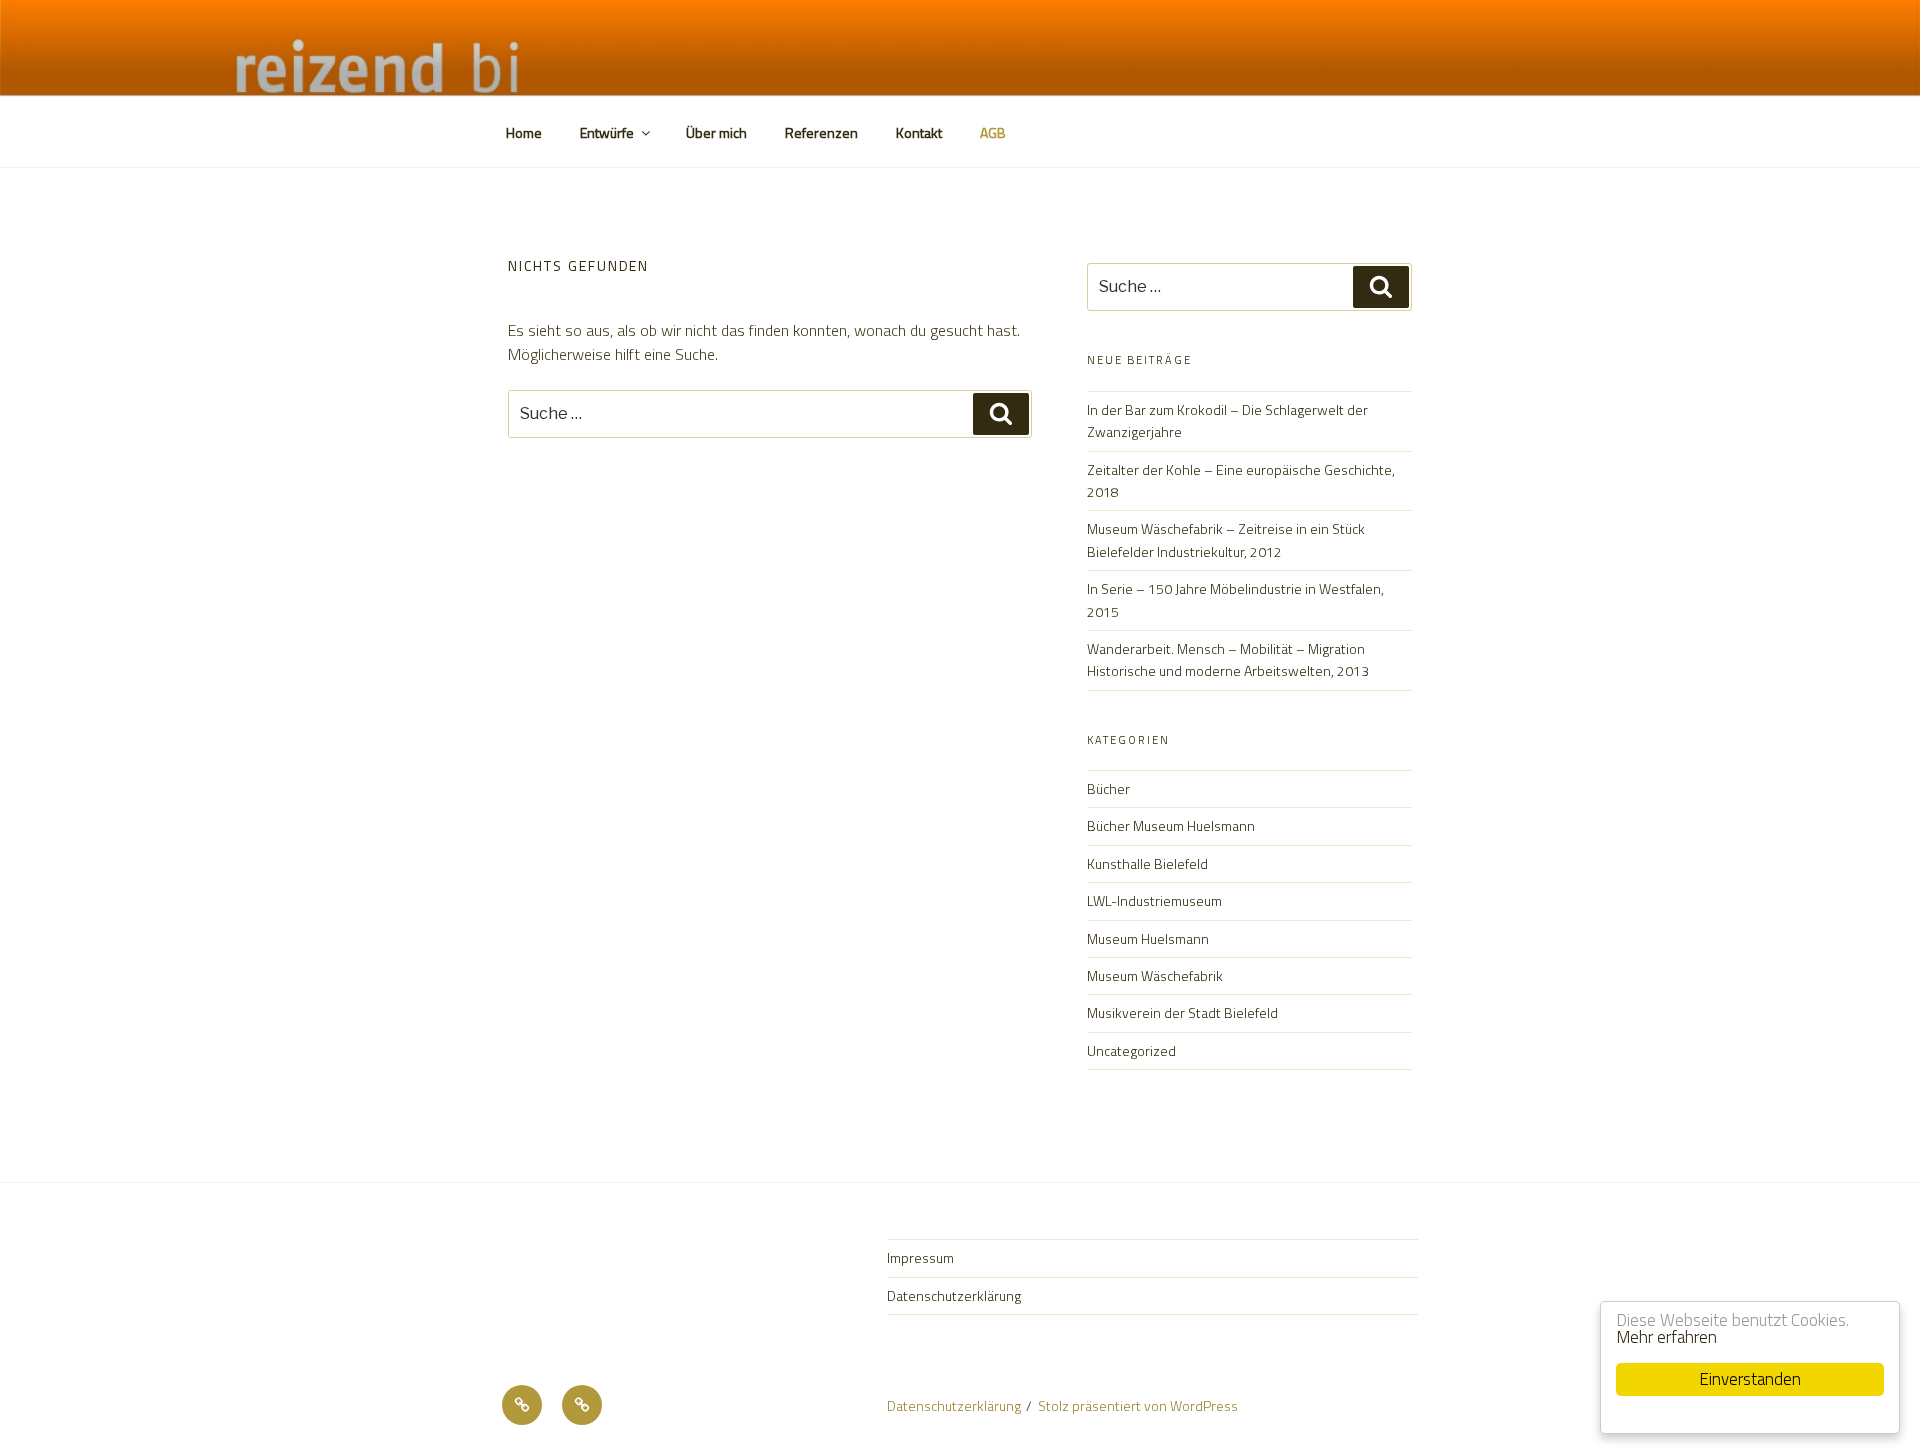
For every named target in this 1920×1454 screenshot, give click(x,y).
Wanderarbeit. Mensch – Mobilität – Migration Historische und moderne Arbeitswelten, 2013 (1228, 659)
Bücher (1108, 788)
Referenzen (821, 132)
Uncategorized (1131, 1050)
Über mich (716, 132)
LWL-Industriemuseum (1154, 900)
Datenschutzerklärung (954, 1295)
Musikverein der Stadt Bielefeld (1182, 1012)
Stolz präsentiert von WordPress (1138, 1405)
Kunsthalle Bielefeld (1147, 863)
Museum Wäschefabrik (1155, 975)
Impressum (920, 1257)
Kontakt (919, 132)
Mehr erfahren (1666, 1337)
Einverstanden (1750, 1379)
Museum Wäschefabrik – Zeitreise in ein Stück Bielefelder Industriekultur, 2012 (1226, 539)
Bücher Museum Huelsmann (1171, 825)
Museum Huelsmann (1148, 938)
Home (524, 132)
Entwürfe (607, 132)
